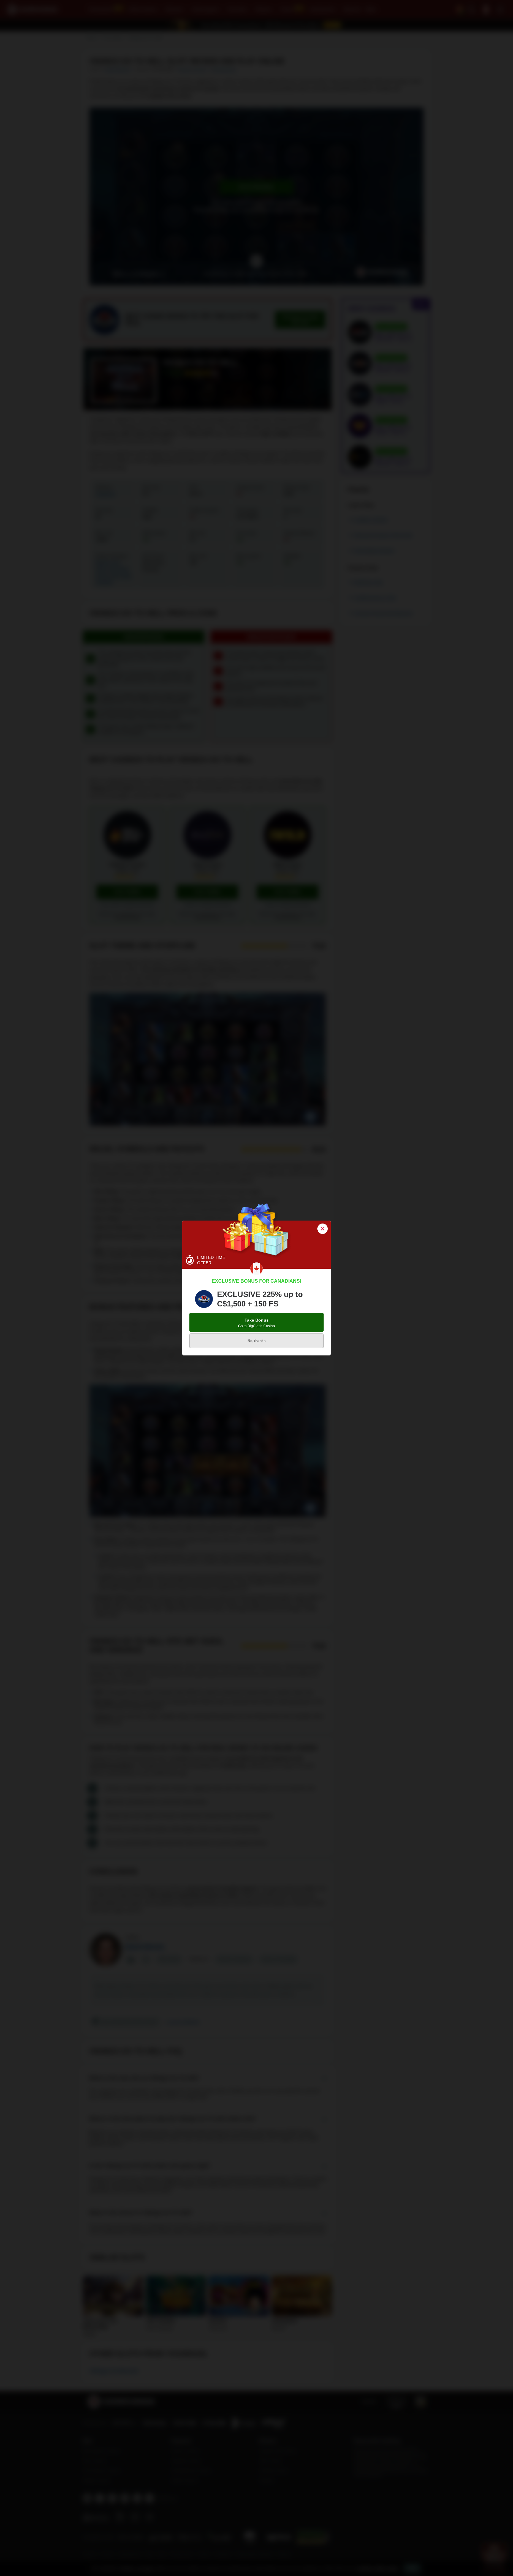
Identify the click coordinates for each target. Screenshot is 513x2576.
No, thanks (257, 1341)
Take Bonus (256, 1323)
